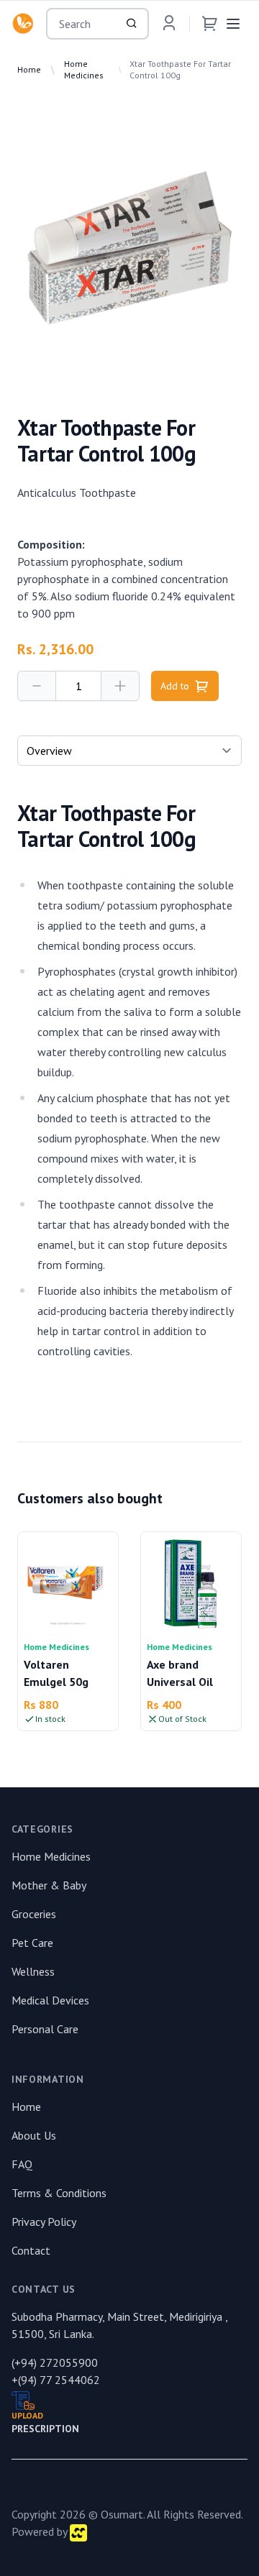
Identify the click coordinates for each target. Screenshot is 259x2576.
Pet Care (32, 1943)
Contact (31, 2250)
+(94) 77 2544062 (56, 2380)
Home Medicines (84, 69)
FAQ (22, 2164)
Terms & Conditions (59, 2193)
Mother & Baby (49, 1885)
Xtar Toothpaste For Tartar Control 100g (180, 69)
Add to (175, 686)
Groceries (34, 1914)
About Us (34, 2135)
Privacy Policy (44, 2222)
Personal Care (45, 2029)
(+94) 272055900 (55, 2362)
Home (29, 69)
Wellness (33, 1971)
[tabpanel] (129, 248)
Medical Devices (50, 2000)
